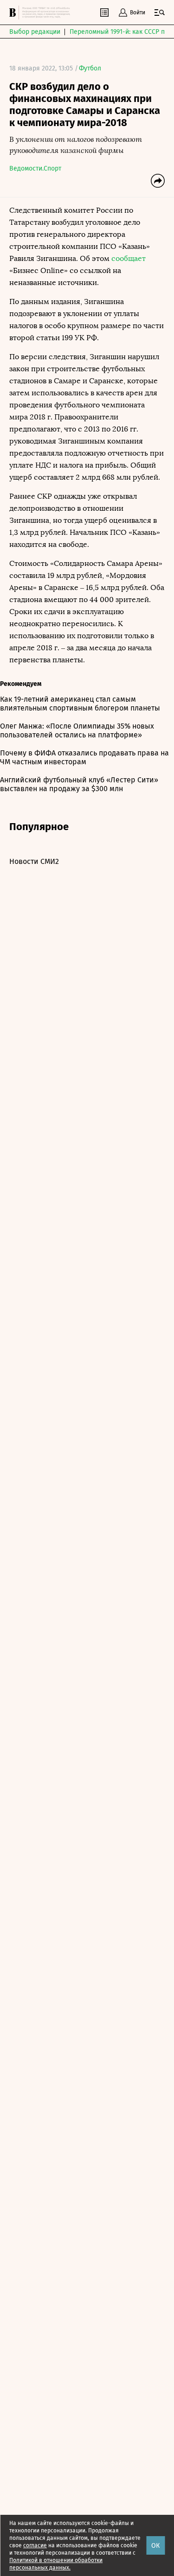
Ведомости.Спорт (35, 168)
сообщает (129, 258)
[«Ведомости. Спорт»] (14, 13)
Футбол (90, 68)
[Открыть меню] (160, 13)
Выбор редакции (35, 32)
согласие (35, 2545)
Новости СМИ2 (34, 861)
